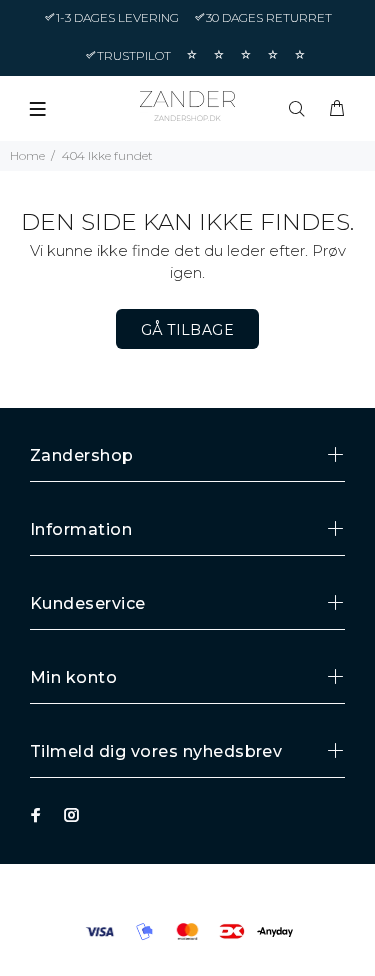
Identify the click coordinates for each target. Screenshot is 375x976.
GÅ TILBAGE (187, 330)
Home (27, 155)
